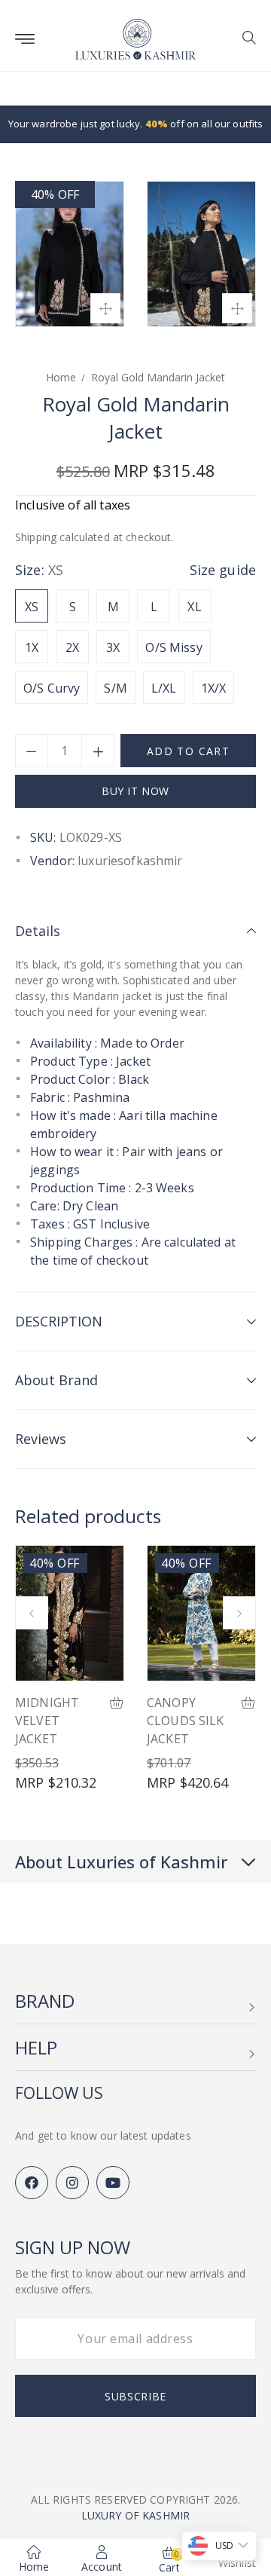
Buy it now (135, 791)
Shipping (36, 537)
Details (38, 931)
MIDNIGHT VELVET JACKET (47, 1721)
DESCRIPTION (59, 1321)
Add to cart (188, 751)
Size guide (223, 570)
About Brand (56, 1380)
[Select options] (117, 1704)
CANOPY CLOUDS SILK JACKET (186, 1721)
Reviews (41, 1439)
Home (61, 377)
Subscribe (135, 2396)
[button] (244, 39)
